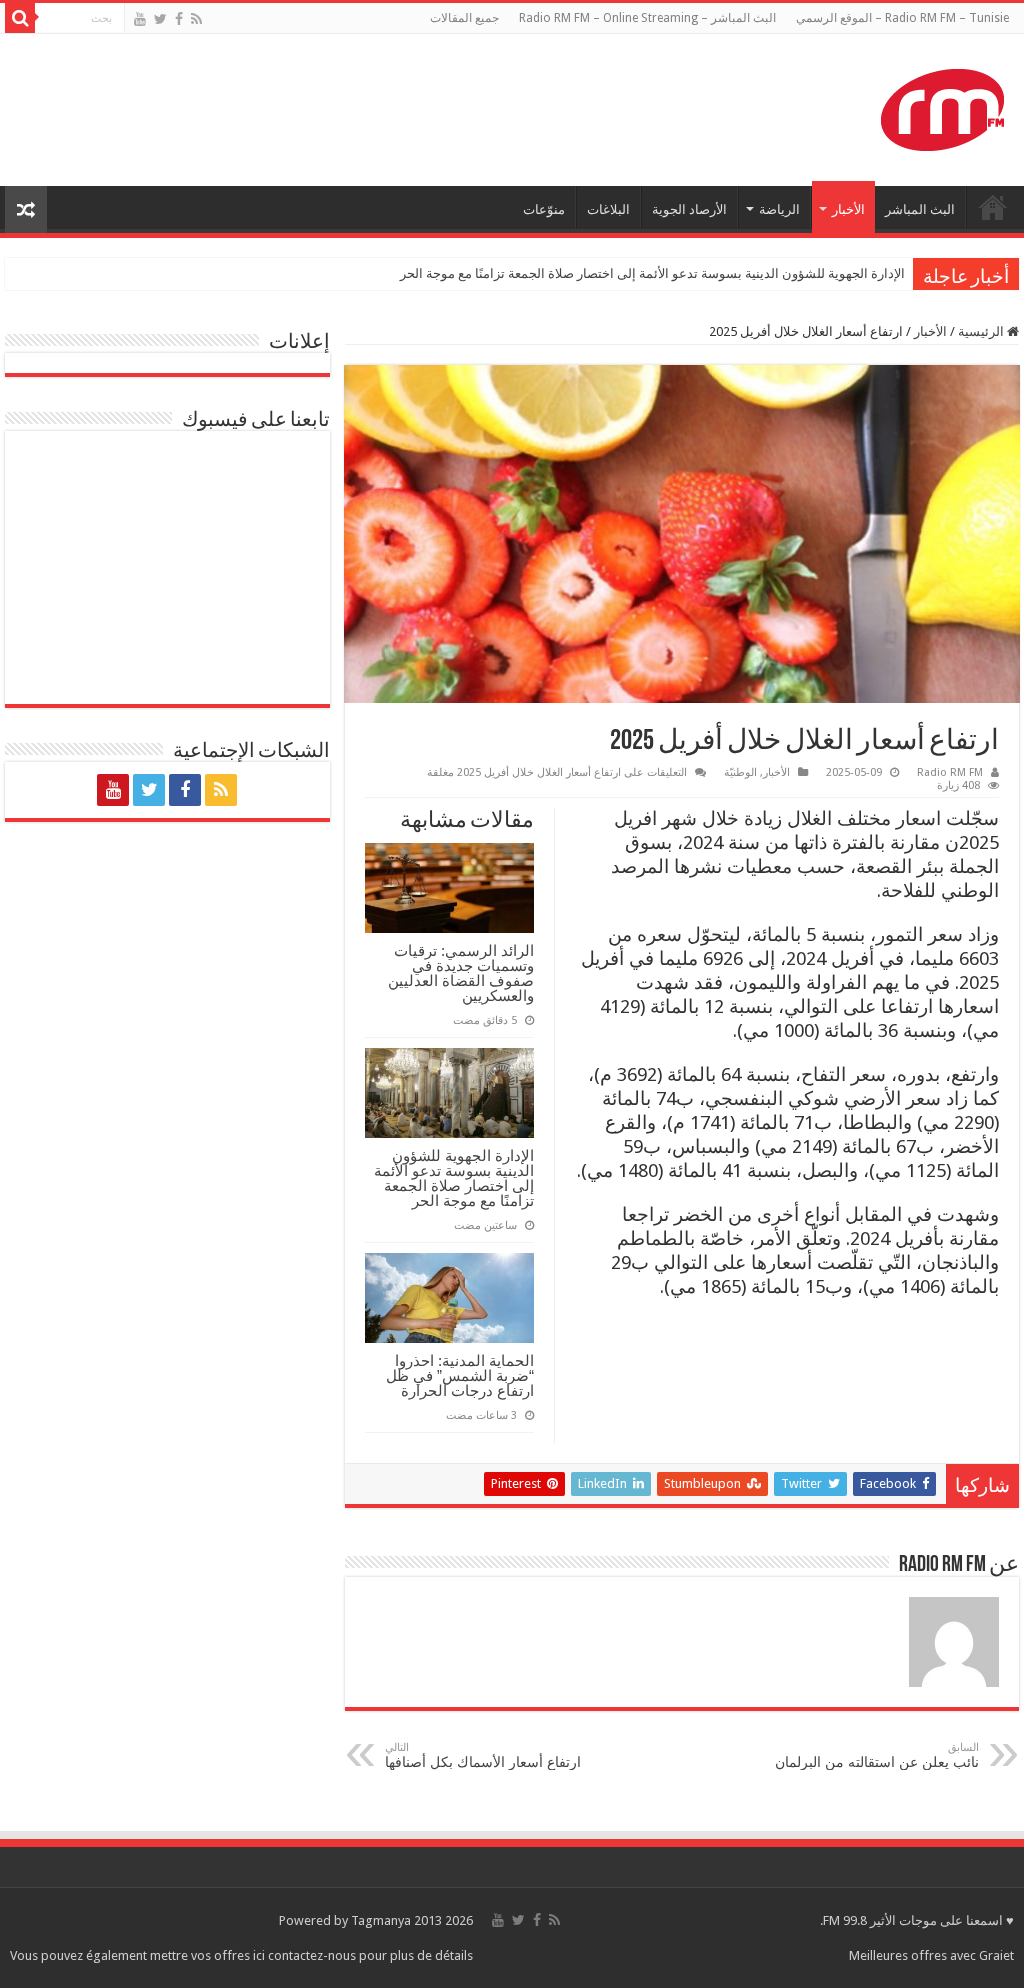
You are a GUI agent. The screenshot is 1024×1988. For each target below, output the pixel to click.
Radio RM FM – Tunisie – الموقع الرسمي (902, 18)
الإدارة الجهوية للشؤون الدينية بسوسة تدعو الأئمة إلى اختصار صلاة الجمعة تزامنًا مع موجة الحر (652, 273)
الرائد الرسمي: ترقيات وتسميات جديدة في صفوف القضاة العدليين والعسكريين (461, 973)
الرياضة (779, 209)
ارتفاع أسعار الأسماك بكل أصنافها (483, 1755)
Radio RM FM (950, 772)
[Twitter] (160, 19)
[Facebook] (179, 19)
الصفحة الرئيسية (993, 207)
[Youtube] (140, 19)
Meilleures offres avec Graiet (931, 1955)
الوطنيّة (740, 772)
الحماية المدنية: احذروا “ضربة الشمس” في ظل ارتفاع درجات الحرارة (460, 1375)
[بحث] (20, 18)
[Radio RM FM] (942, 106)
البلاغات (608, 209)
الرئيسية (982, 331)
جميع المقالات (464, 18)
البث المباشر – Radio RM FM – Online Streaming (647, 18)
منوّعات (544, 209)
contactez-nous (313, 1955)
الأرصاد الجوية (689, 209)
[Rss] (196, 19)
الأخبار (848, 209)
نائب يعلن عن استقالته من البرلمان (877, 1755)
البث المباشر (920, 209)
